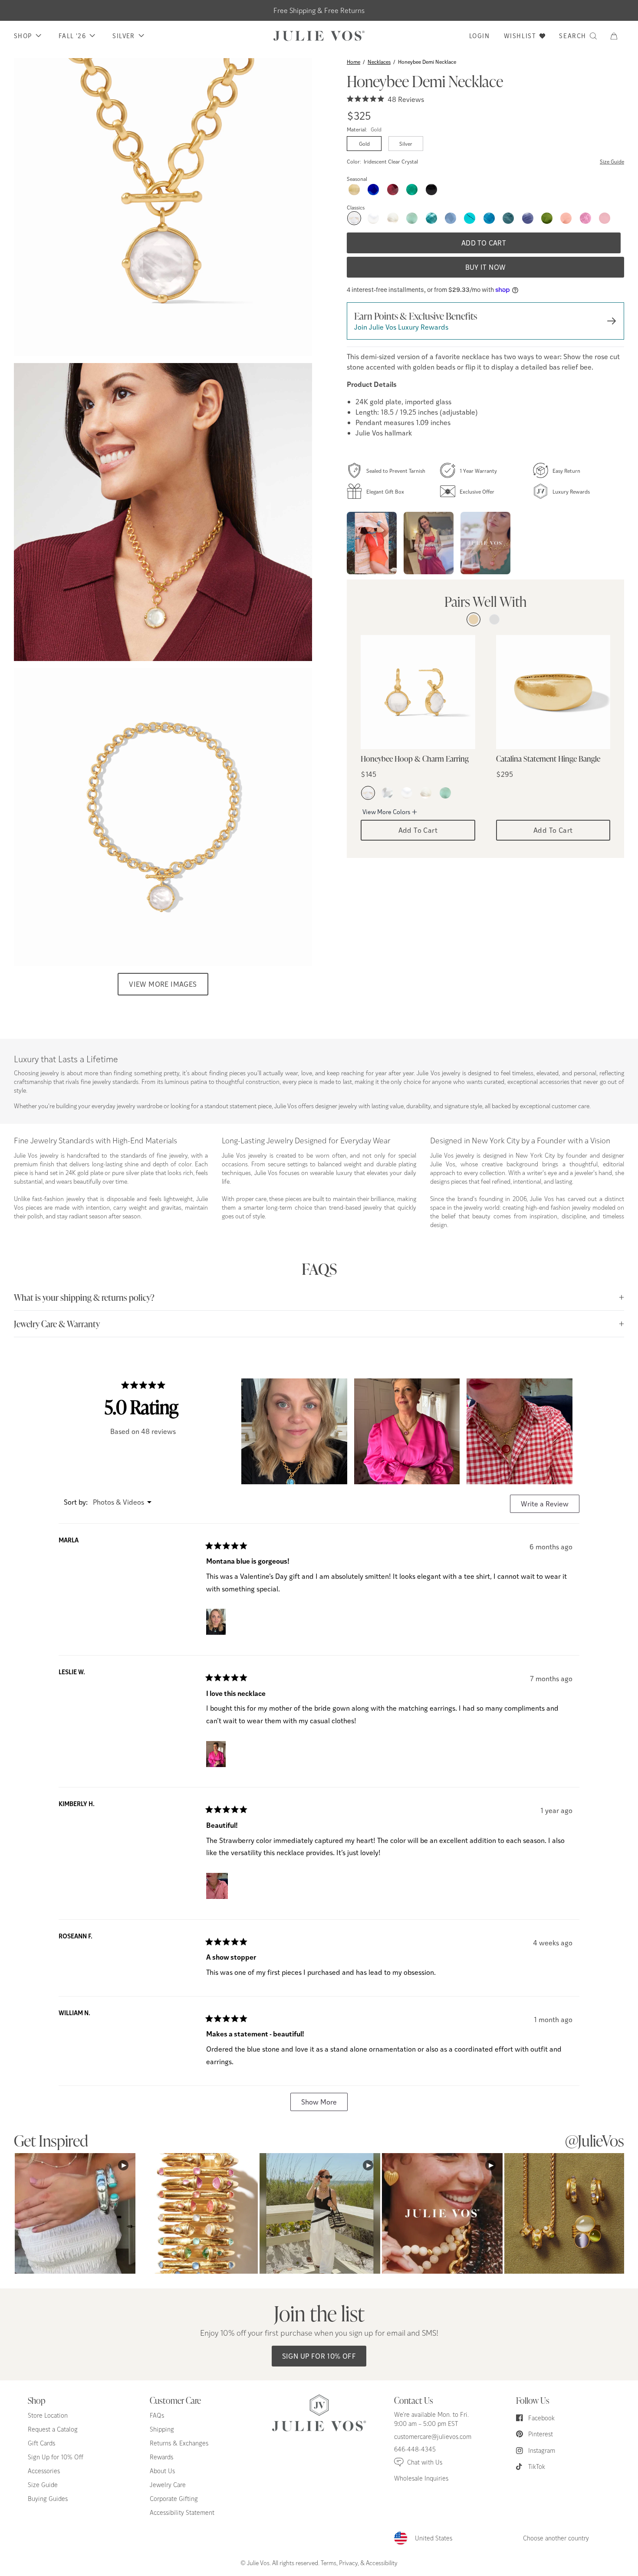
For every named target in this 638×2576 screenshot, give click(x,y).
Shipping (162, 2429)
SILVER (123, 36)
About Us (162, 2471)
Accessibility (382, 2563)
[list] (163, 512)
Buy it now (486, 267)
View (75, 2213)
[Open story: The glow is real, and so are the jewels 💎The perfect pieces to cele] (429, 543)
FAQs (157, 2415)
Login (480, 36)
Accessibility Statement (182, 2512)
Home (354, 62)
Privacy (348, 2563)
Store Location (48, 2415)
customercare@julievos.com (433, 2437)
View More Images (163, 984)
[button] (617, 36)
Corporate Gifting (174, 2499)
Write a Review (550, 1506)
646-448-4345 (415, 2449)
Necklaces (379, 62)
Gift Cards (41, 2443)
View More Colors (386, 812)
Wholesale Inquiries (421, 2478)
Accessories (44, 2471)
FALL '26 (72, 36)
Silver (406, 144)
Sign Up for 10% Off (319, 2356)
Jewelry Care (168, 2485)
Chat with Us (425, 2462)
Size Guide (612, 161)
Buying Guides (48, 2499)
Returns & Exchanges (179, 2443)
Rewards (161, 2457)
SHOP (23, 36)
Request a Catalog (53, 2429)
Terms (329, 2563)
